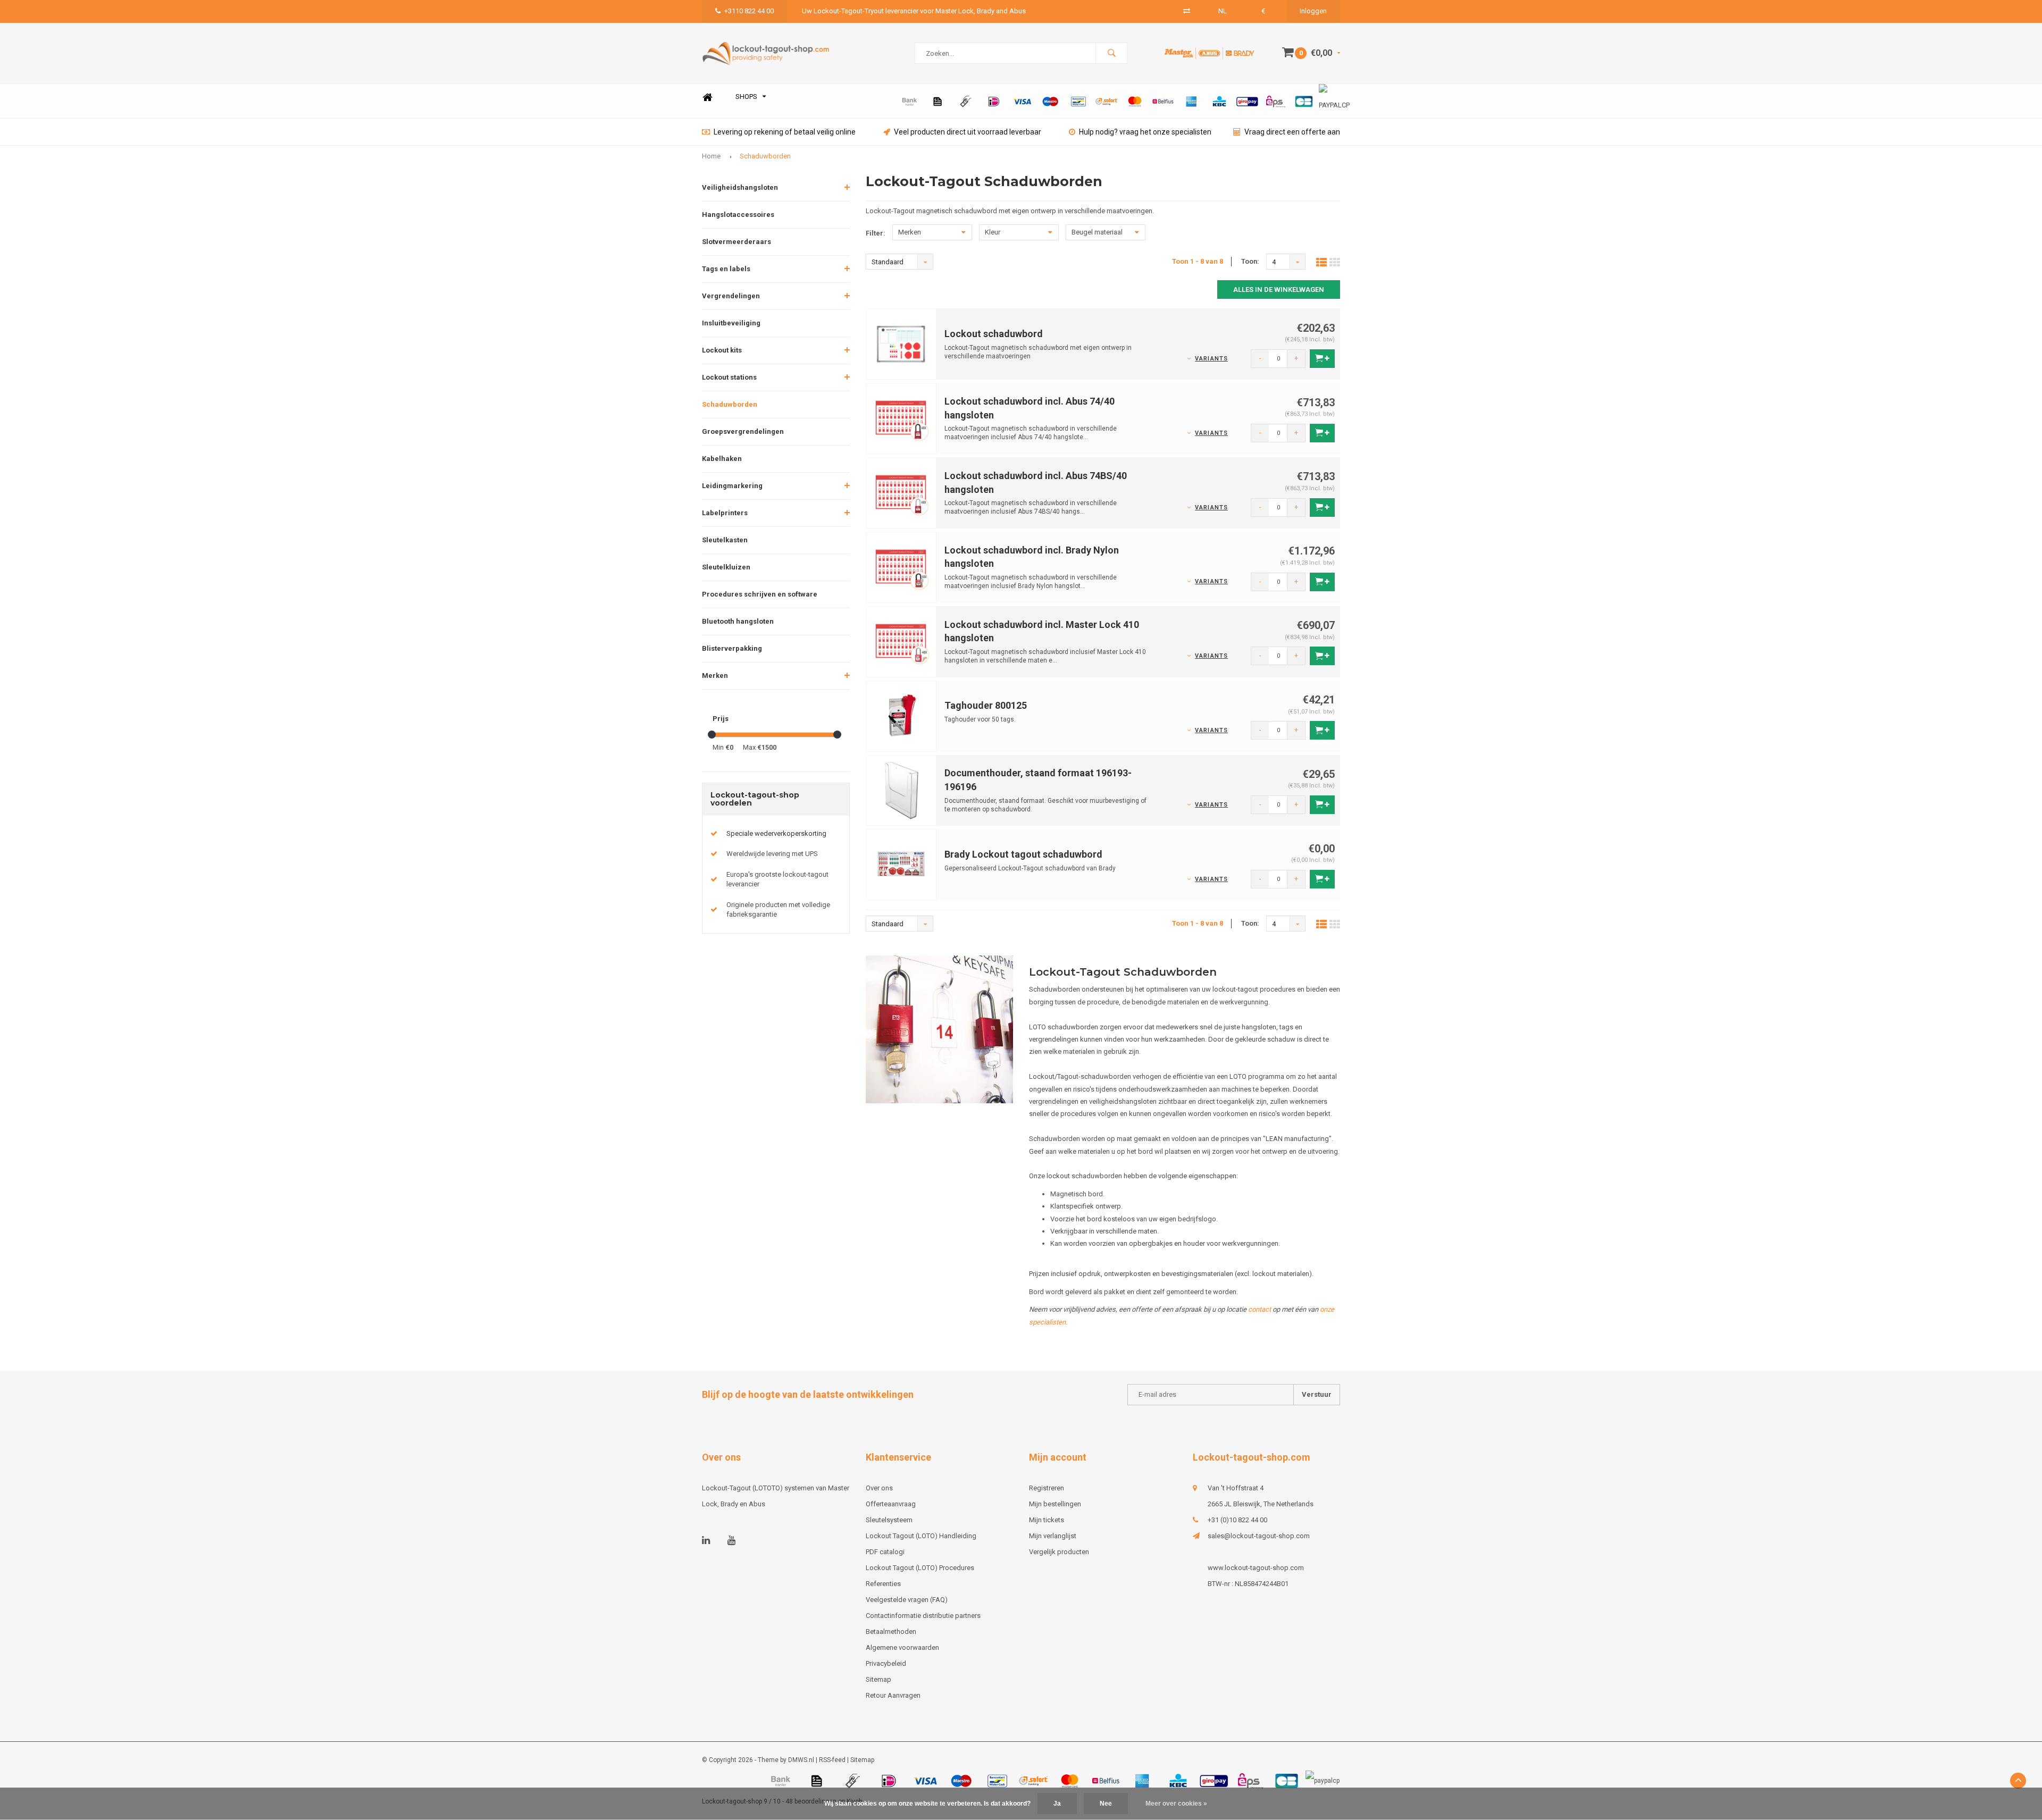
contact (1259, 1309)
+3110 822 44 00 (749, 11)
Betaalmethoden (891, 1632)
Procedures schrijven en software (760, 594)
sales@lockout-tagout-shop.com (1259, 1536)
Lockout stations (729, 377)
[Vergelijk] (1187, 11)
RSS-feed (832, 1760)
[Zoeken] (1111, 53)
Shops (746, 97)
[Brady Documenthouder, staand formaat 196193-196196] (901, 790)
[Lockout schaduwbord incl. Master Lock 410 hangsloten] (901, 641)
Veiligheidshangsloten (740, 187)
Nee (1106, 1804)
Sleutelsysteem (889, 1520)
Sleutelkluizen (726, 567)
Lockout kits (722, 350)
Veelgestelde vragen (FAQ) (907, 1600)
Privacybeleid (886, 1663)
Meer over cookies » (1176, 1804)
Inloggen (1313, 11)
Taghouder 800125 (986, 705)
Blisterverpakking (732, 648)
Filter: (876, 233)
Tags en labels (726, 269)
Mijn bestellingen (1055, 1504)
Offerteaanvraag (891, 1504)
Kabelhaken (722, 459)
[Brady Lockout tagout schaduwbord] (901, 864)
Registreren (1047, 1488)
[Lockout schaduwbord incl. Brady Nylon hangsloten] (901, 567)
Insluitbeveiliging (731, 323)
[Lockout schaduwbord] (901, 344)
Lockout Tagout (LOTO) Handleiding (921, 1536)
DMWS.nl (801, 1760)
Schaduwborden (765, 156)
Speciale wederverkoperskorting (776, 833)
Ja (1057, 1804)
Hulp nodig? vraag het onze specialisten (1145, 132)
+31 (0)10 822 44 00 (1237, 1520)
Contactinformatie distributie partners (923, 1616)
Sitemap (878, 1679)
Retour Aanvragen (893, 1695)
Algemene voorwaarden (902, 1647)
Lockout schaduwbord (994, 334)
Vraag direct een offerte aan (1292, 132)
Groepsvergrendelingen (743, 431)
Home (707, 97)
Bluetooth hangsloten (738, 621)
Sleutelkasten (725, 540)
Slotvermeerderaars (737, 242)
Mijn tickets (1047, 1520)
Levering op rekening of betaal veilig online (785, 132)
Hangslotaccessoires (738, 215)
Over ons (879, 1488)
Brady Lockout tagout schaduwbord (1023, 854)
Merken (715, 676)
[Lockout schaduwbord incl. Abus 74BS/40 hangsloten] (901, 492)
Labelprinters (725, 513)
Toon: (1250, 261)
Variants (1211, 359)
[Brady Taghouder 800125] (901, 715)
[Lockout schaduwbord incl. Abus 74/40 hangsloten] (901, 418)
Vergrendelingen (731, 296)
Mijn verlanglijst (1053, 1536)
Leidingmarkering (732, 486)
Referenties (883, 1584)
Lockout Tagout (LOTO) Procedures (920, 1568)
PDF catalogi (885, 1552)
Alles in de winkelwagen (1279, 290)
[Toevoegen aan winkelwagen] (1322, 359)
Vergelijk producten (1059, 1552)
